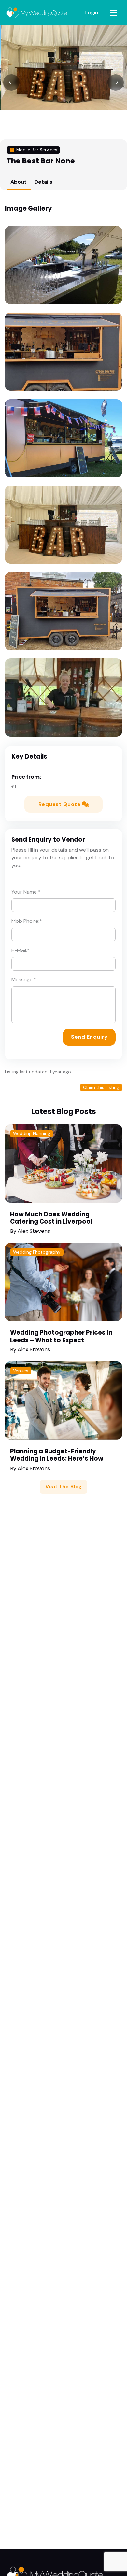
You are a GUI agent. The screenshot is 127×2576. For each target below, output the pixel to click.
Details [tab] (43, 182)
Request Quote (60, 804)
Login (92, 13)
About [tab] (19, 182)
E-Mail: (21, 950)
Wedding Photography (37, 1252)
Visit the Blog (63, 1487)
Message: (24, 980)
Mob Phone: (27, 921)
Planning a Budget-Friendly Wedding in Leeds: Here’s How (57, 1455)
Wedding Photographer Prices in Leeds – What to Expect (61, 1336)
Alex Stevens (34, 1231)
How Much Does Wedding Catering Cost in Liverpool (51, 1218)
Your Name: (26, 892)
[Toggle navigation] (113, 13)
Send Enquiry (89, 1037)
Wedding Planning (32, 1134)
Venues (21, 1371)
